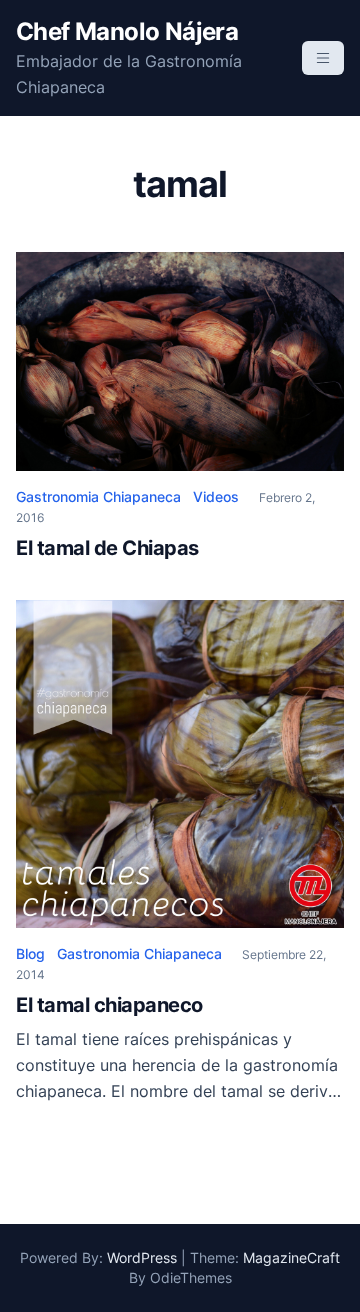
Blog (30, 953)
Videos (216, 496)
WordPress (142, 1257)
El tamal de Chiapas (107, 548)
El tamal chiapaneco (109, 1005)
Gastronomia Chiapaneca (98, 496)
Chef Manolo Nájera (127, 31)
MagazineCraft (291, 1257)
